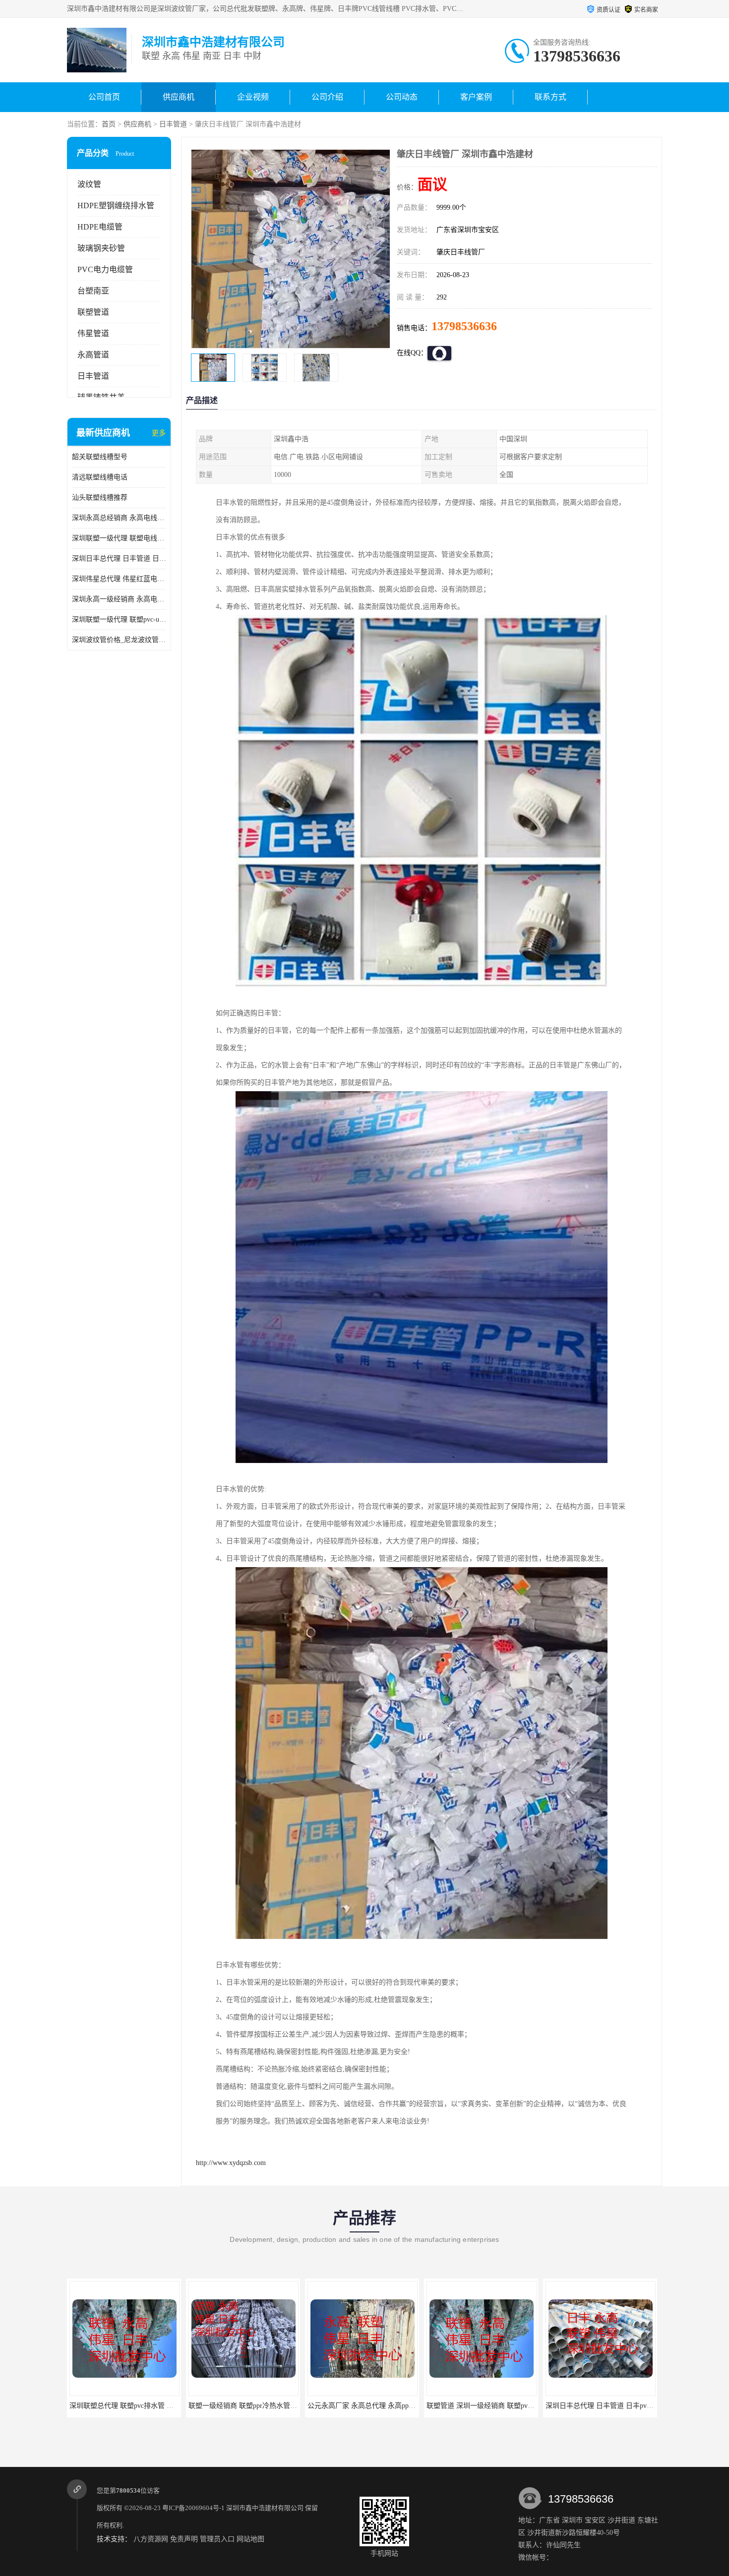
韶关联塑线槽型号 (100, 457)
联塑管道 (93, 312)
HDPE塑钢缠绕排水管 (116, 205)
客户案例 (476, 97)
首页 (109, 124)
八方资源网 (151, 2539)
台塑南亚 (93, 291)
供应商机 (179, 97)
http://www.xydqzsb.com (231, 2163)
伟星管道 (93, 333)
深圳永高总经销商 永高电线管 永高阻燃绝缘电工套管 (119, 518)
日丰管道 (173, 124)
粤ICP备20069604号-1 (193, 2508)
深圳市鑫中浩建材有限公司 (265, 2508)
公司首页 (104, 97)
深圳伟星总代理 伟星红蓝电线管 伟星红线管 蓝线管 (119, 579)
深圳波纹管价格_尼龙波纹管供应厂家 (119, 640)
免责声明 (184, 2539)
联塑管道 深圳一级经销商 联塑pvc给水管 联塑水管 (385, 2406)
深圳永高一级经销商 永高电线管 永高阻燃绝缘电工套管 (119, 599)
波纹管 (89, 184)
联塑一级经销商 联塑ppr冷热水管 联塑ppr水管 (140, 2406)
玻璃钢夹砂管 (101, 248)
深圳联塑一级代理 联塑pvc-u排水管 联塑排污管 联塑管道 (119, 619)
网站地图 (250, 2539)
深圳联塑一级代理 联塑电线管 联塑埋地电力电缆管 (119, 538)
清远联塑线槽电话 (100, 477)
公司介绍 (327, 97)
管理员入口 (217, 2539)
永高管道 (93, 355)
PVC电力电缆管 (105, 269)
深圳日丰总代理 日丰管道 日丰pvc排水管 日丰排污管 (119, 558)
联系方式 (550, 97)
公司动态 (402, 97)
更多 (159, 433)
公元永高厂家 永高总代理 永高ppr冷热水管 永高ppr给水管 (277, 2406)
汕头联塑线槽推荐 (100, 498)
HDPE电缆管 (100, 227)
